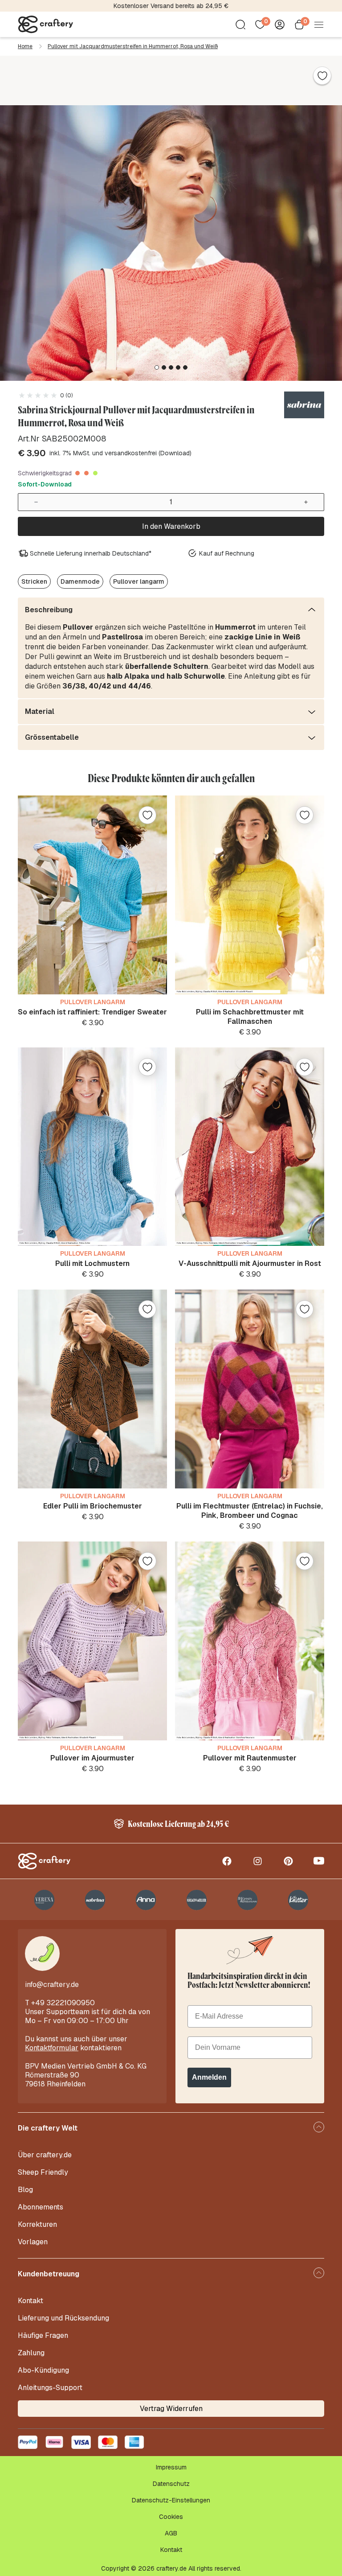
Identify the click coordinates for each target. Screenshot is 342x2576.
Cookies (171, 2517)
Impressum (171, 2467)
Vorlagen (33, 2242)
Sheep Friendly (43, 2172)
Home (25, 46)
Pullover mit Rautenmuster (250, 1758)
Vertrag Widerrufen (171, 2409)
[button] (157, 367)
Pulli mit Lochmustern (92, 1263)
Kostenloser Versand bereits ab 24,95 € (171, 6)
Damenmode (80, 581)
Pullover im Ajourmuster (92, 1758)
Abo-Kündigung (43, 2370)
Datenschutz (171, 2484)
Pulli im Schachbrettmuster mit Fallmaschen (250, 1017)
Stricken (34, 581)
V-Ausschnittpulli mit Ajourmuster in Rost (250, 1263)
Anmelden (209, 2077)
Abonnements (41, 2207)
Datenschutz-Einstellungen (171, 2500)
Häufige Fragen (43, 2335)
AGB (171, 2533)
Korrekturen (37, 2224)
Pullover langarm (139, 581)
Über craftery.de (45, 2155)
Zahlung (31, 2353)
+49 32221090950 (63, 2003)
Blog (25, 2190)
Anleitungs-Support (50, 2388)
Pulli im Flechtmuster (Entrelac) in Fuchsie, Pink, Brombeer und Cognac (250, 1511)
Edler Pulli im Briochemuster (93, 1506)
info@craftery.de (52, 1985)
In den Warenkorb (171, 526)
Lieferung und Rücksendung (63, 2318)
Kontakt (31, 2301)
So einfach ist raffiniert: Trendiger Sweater (92, 1012)
